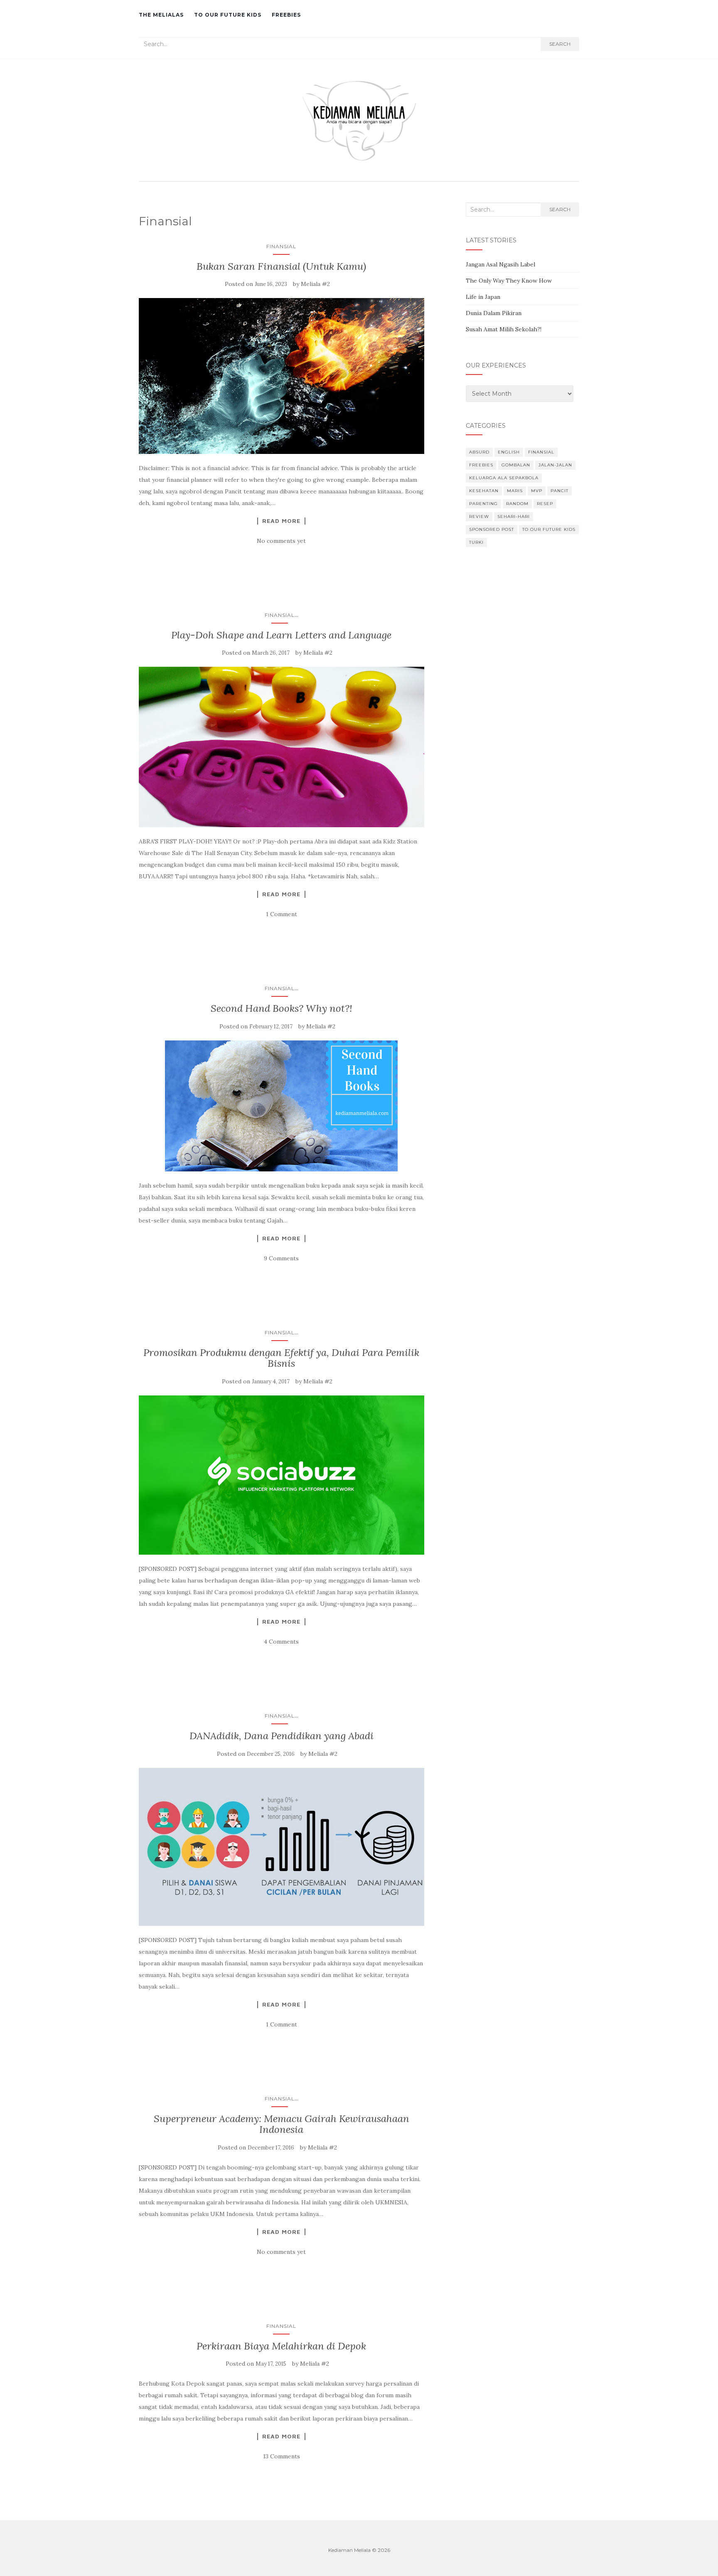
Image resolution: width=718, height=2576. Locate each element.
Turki (476, 542)
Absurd (479, 452)
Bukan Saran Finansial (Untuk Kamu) (281, 266)
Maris (515, 491)
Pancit (559, 491)
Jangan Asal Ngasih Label (500, 264)
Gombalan (516, 465)
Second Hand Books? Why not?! (282, 1008)
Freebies (286, 15)
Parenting (483, 504)
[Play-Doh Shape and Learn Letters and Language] (282, 747)
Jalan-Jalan (555, 465)
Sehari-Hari (514, 516)
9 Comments (281, 1258)
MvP (537, 491)
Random (517, 504)
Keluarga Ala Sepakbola (504, 478)
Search (560, 44)
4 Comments (281, 1642)
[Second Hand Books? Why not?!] (282, 1106)
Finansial (281, 246)
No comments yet (281, 541)
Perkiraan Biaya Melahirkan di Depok (281, 2346)
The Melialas (161, 15)
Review (479, 516)
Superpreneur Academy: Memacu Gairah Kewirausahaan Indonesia (282, 2124)
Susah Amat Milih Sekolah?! (504, 329)
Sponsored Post (492, 529)
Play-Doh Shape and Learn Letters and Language (281, 635)
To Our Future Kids (228, 15)
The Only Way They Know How (509, 281)
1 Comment (282, 914)
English (509, 452)
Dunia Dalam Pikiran (494, 313)
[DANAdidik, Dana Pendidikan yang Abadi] (282, 1847)
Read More (281, 521)
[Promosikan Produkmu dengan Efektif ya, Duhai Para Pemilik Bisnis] (282, 1475)
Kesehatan (484, 491)
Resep (545, 504)
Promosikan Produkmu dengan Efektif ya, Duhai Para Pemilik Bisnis (281, 1358)
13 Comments (282, 2456)
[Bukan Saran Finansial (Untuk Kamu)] (282, 376)
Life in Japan (483, 297)
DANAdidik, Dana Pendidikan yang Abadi (282, 1736)
